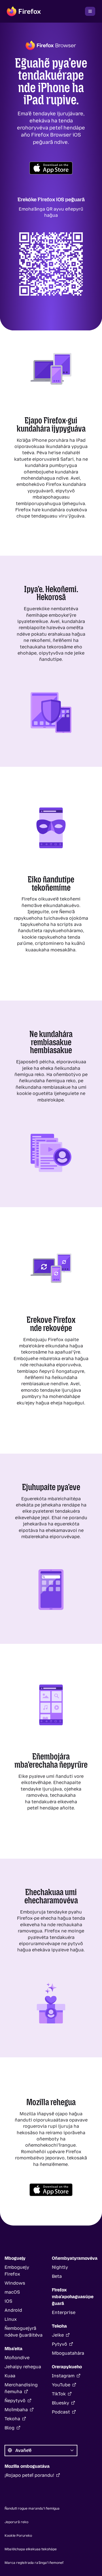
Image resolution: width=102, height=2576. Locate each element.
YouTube (61, 2385)
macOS (12, 2292)
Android (13, 2310)
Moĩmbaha (16, 2410)
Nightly (60, 2267)
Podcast (61, 2412)
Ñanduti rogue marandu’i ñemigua (32, 2508)
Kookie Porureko (18, 2536)
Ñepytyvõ (15, 2401)
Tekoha (12, 2419)
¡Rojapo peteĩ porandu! (29, 2475)
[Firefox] (24, 11)
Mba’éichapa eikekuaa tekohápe (31, 2549)
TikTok (59, 2394)
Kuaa (10, 2376)
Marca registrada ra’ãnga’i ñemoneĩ (34, 2563)
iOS (8, 2301)
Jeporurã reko (16, 2522)
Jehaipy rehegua (23, 2367)
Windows (15, 2283)
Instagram (63, 2376)
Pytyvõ (59, 2344)
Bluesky (60, 2403)
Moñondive (17, 2358)
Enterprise (64, 2312)
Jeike (58, 2335)
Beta (57, 2276)
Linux (11, 2319)
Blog (9, 2428)
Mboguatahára (68, 2353)
